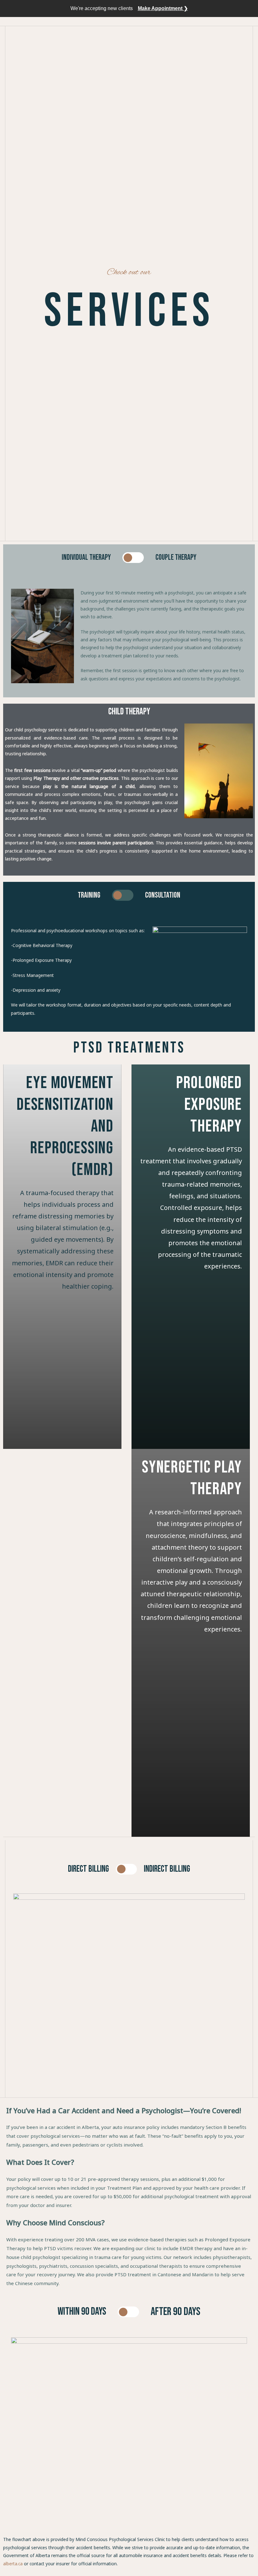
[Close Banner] (252, 9)
